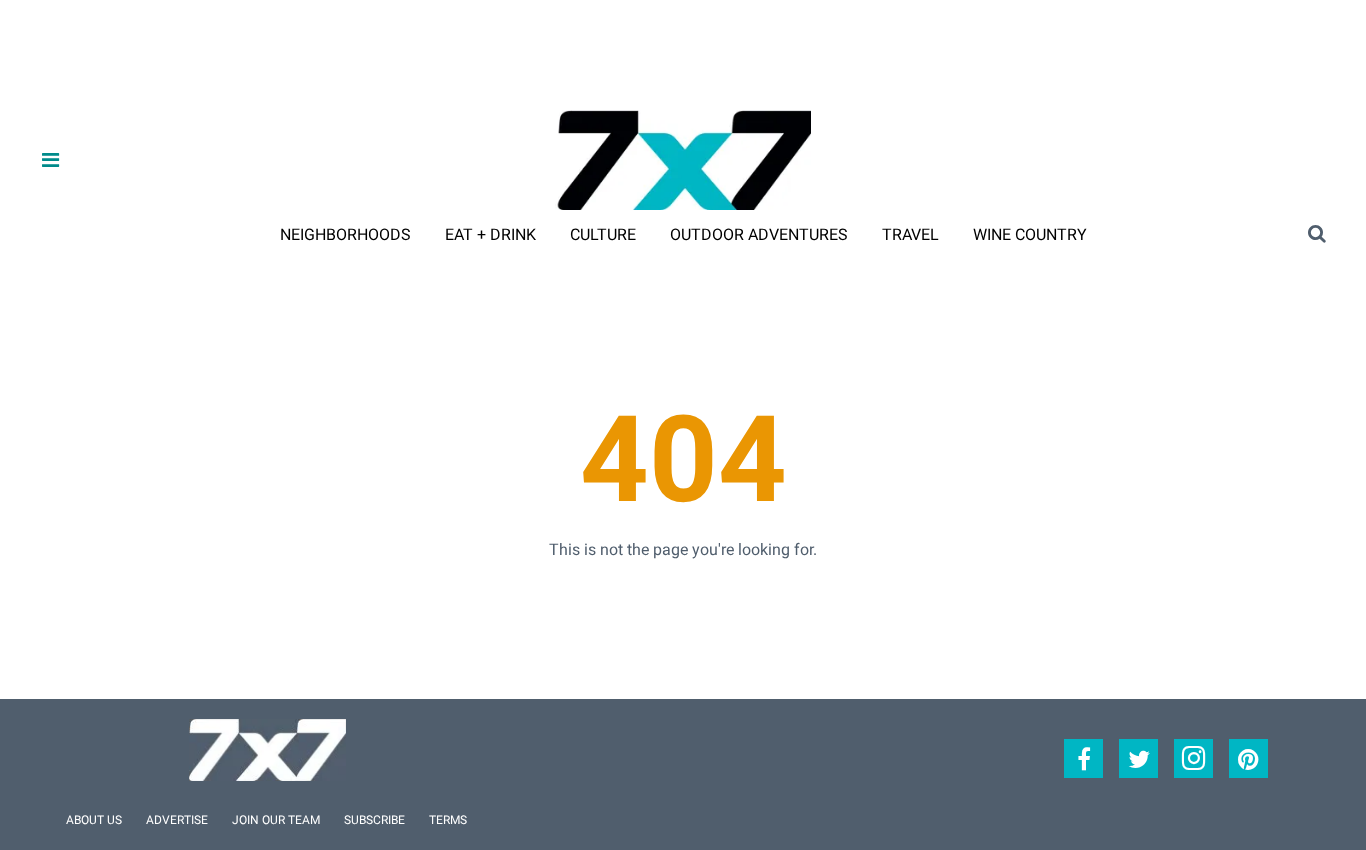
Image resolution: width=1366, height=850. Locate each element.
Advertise (177, 820)
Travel (910, 234)
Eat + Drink (490, 234)
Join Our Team (276, 820)
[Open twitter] (1138, 758)
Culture (603, 234)
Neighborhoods (345, 234)
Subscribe (374, 820)
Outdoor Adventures (759, 234)
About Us (94, 820)
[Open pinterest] (1248, 758)
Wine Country (1030, 234)
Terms (448, 820)
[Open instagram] (1193, 758)
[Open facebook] (1083, 758)
